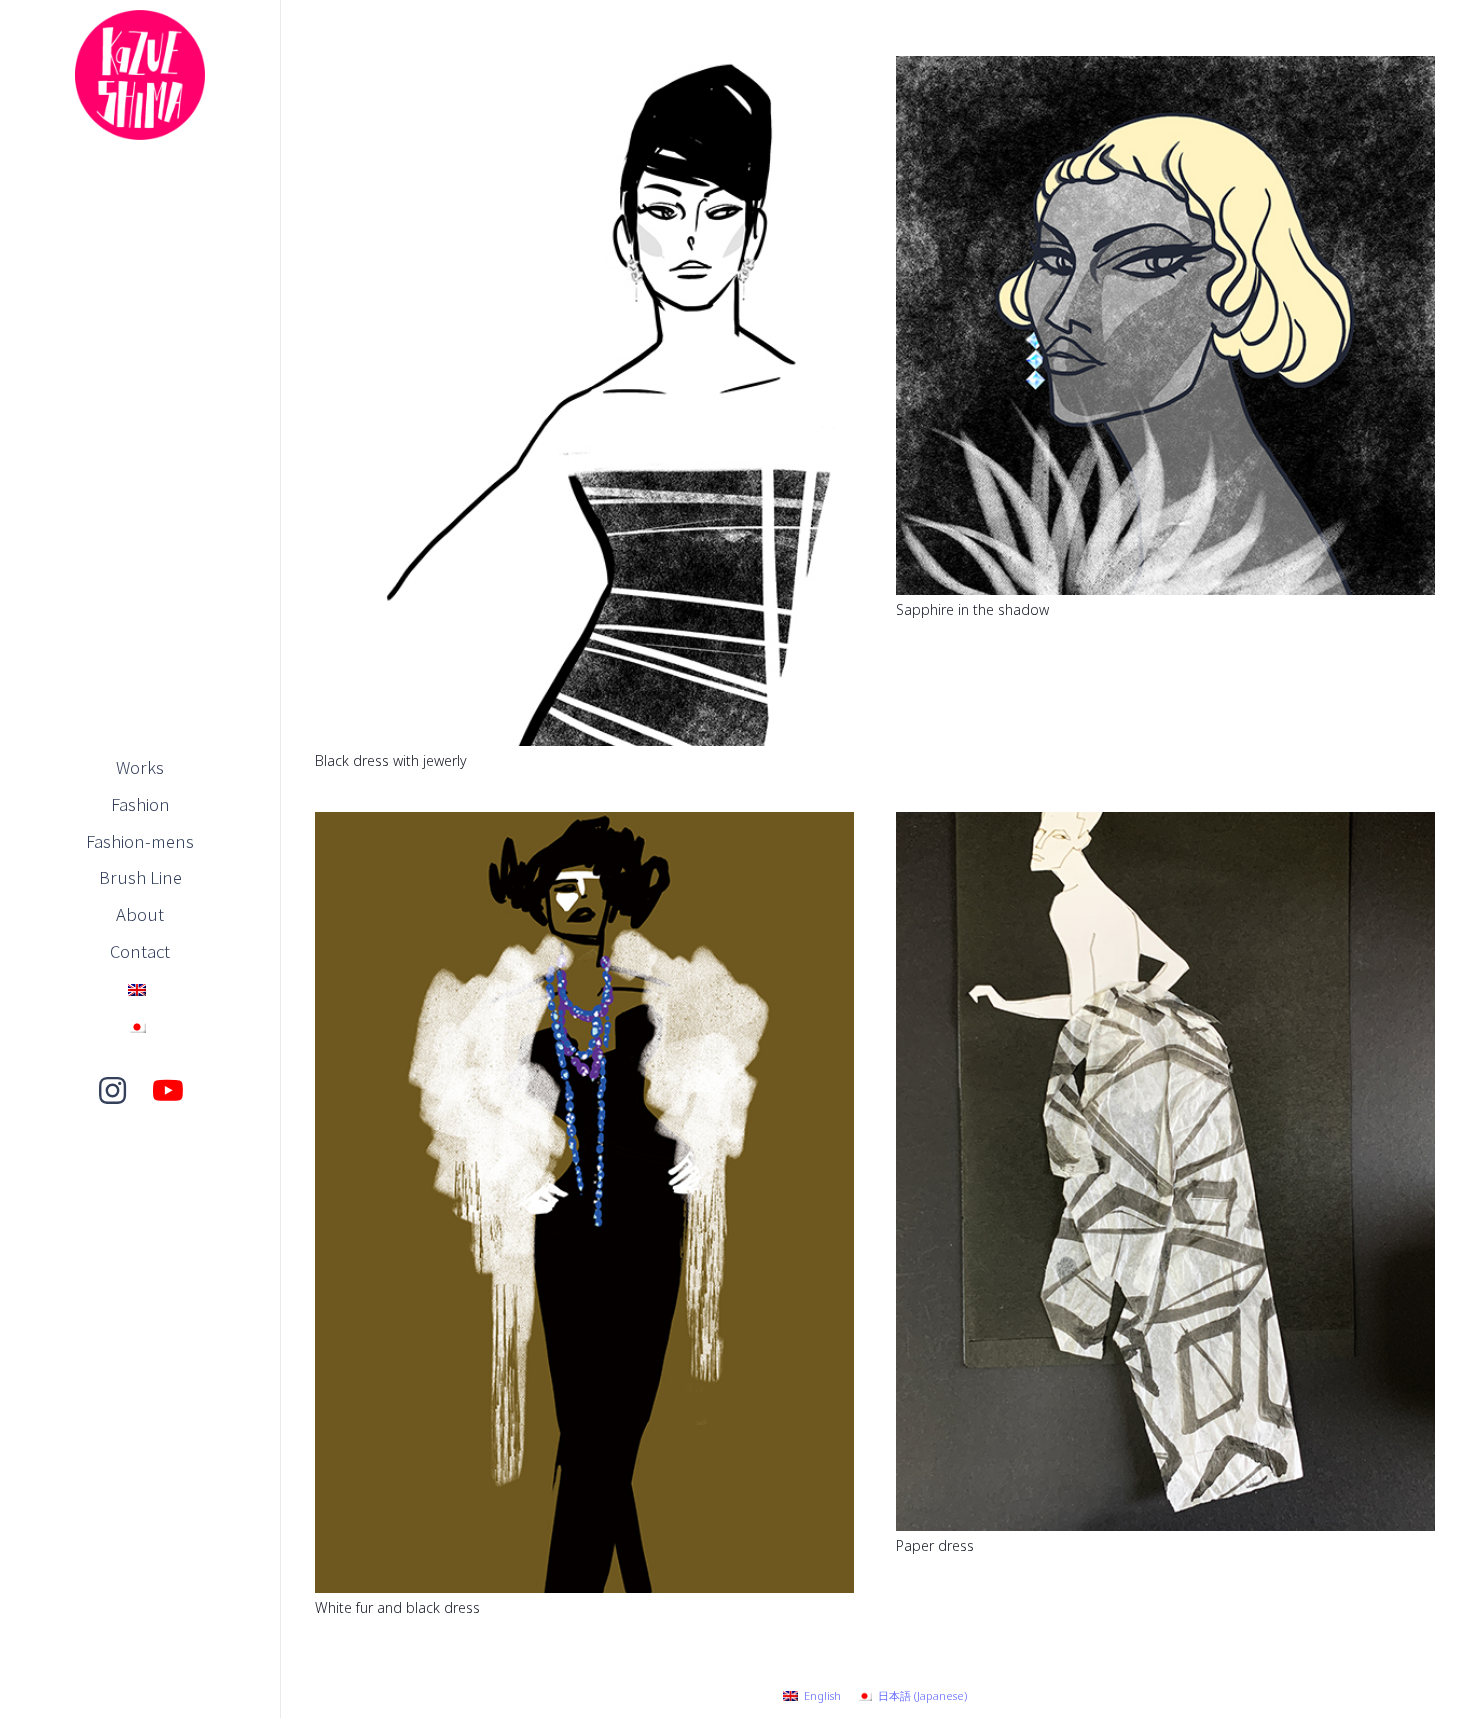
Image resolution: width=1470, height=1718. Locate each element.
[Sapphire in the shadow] (1165, 69)
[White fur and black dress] (584, 825)
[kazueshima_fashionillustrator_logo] (140, 75)
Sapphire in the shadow (972, 609)
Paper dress (935, 1545)
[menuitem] (812, 1695)
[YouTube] (168, 1091)
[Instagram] (112, 1091)
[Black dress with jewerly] (584, 69)
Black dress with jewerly (391, 760)
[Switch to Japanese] (140, 1025)
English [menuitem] (822, 1695)
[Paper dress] (1165, 825)
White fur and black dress (397, 1607)
